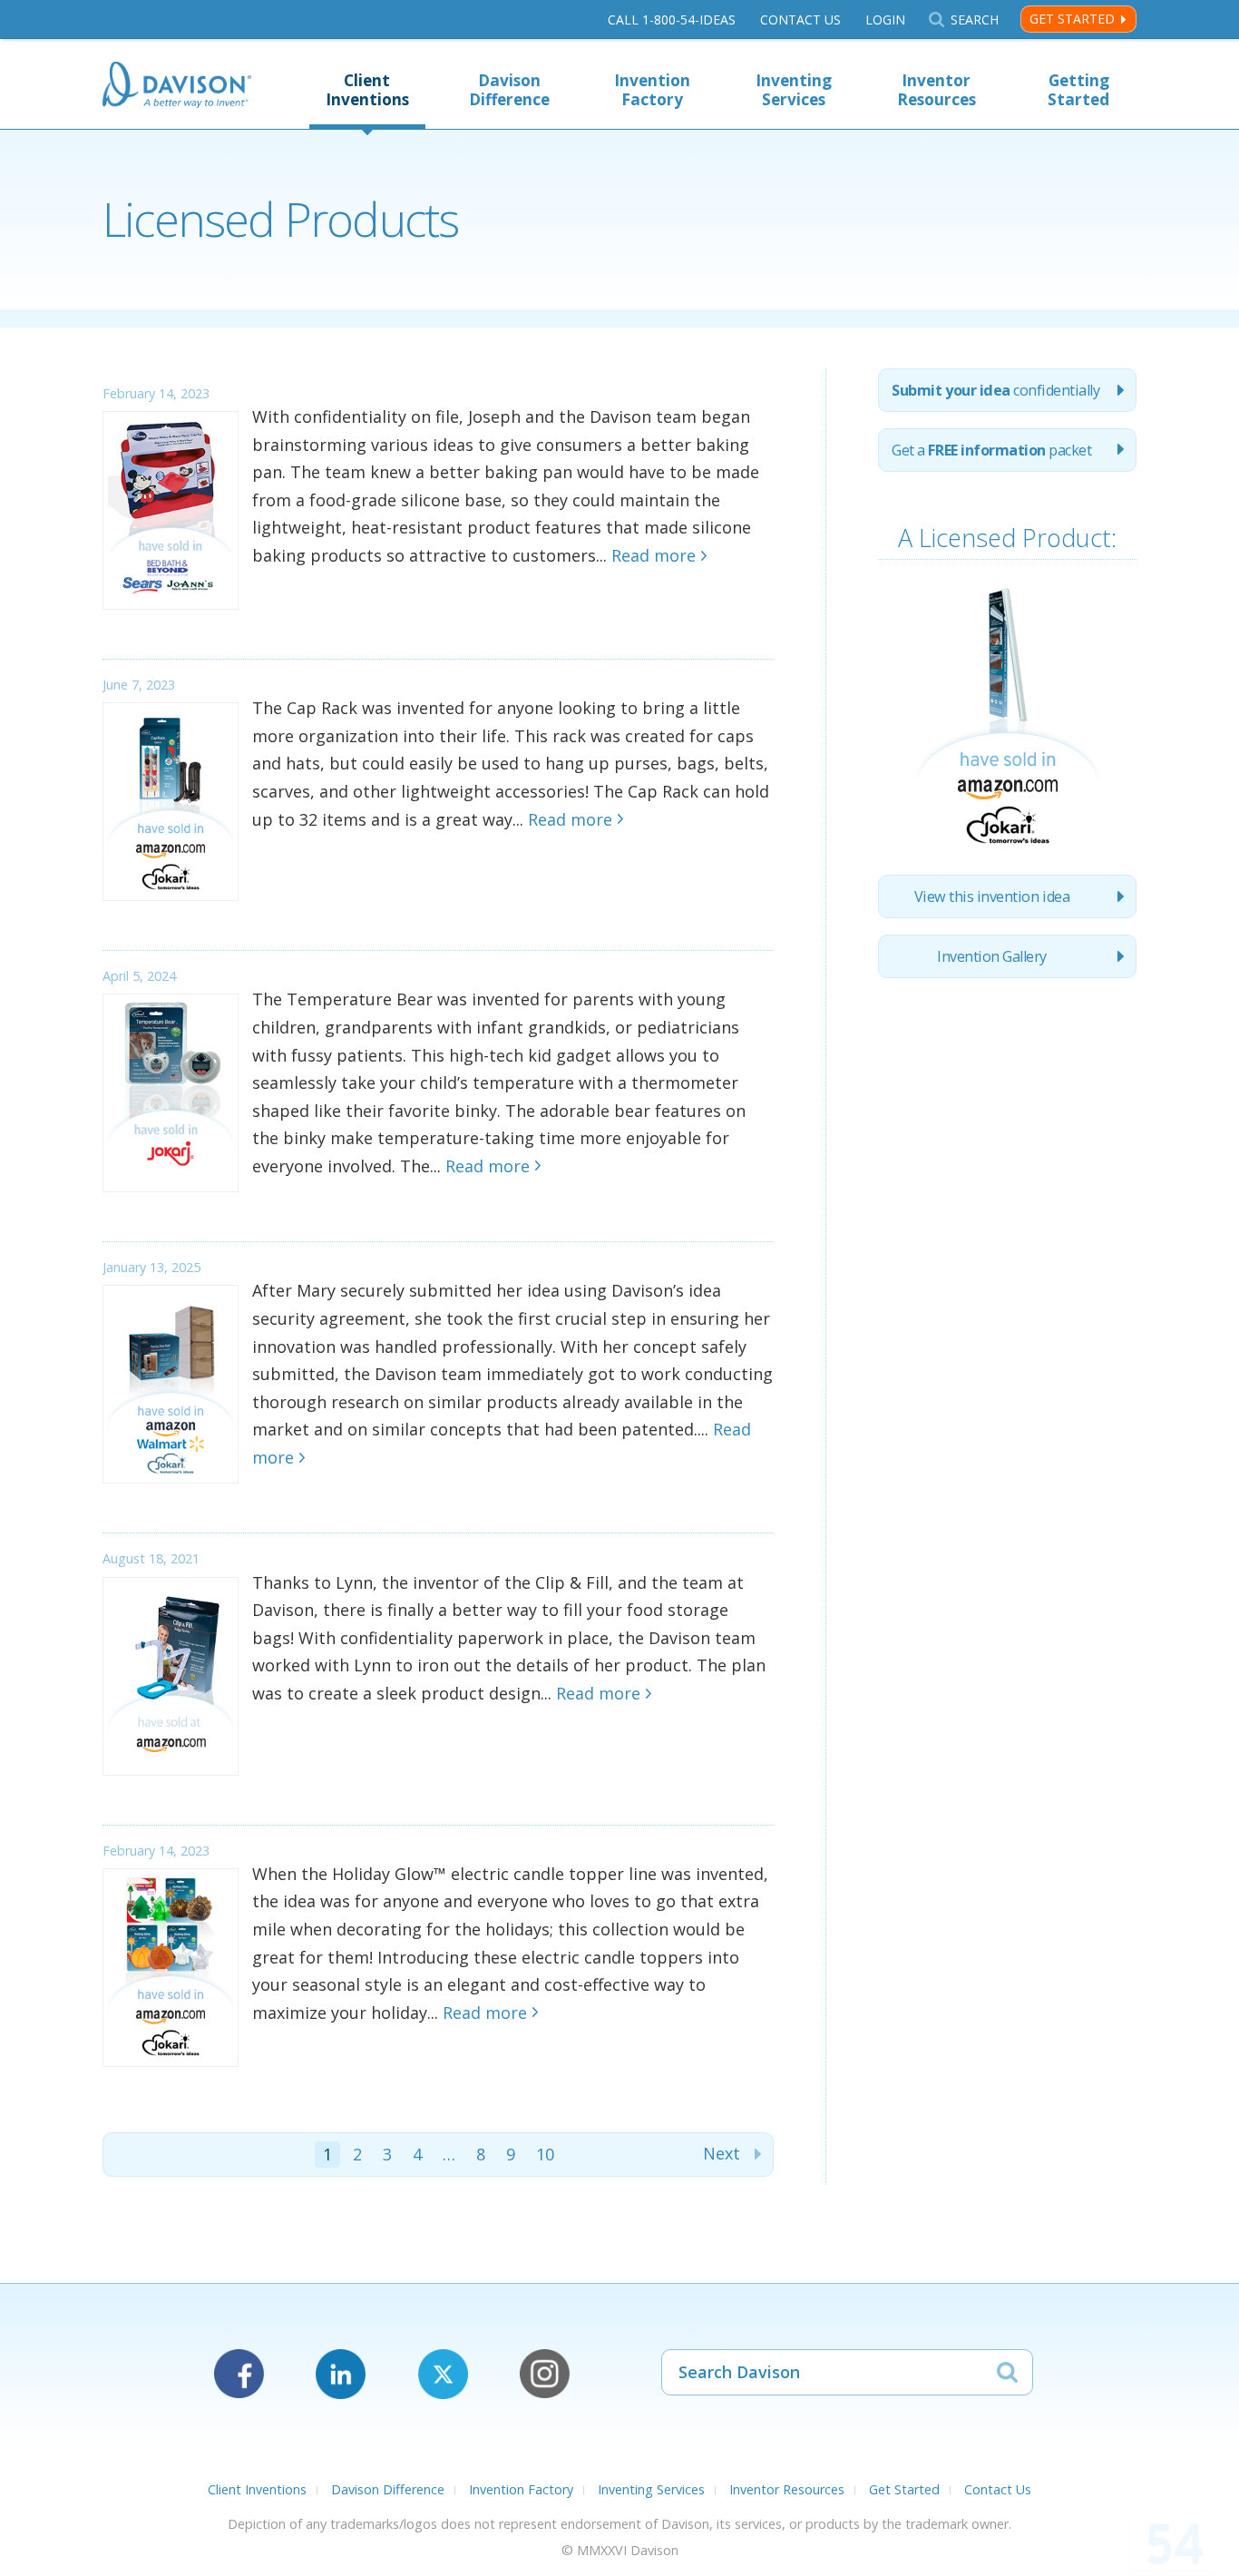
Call (672, 20)
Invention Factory (652, 90)
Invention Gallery (992, 956)
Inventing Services (794, 90)
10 (545, 2154)
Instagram (545, 2374)
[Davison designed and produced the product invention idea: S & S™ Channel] (1008, 847)
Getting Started (1078, 90)
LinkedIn (341, 2374)
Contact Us (800, 20)
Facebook (239, 2374)
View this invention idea (992, 896)
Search (974, 20)
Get (991, 450)
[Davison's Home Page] (177, 87)
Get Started (1072, 19)
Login (885, 20)
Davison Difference (509, 90)
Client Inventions (367, 90)
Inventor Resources (937, 90)
